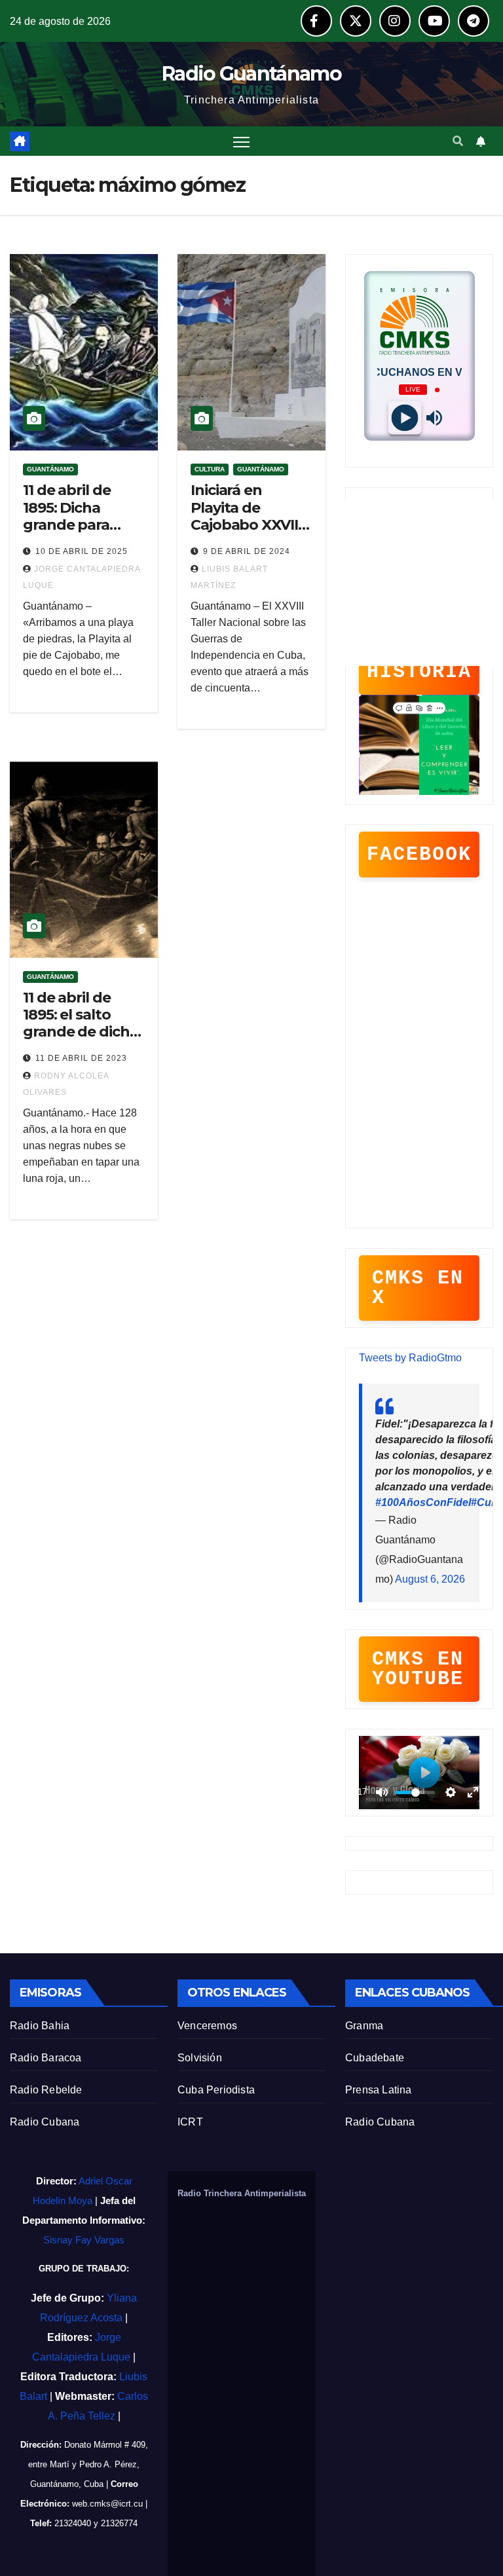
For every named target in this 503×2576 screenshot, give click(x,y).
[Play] (404, 418)
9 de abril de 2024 (247, 551)
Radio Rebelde (46, 2090)
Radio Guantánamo (251, 74)
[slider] (415, 1793)
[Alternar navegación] (241, 141)
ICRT (190, 2122)
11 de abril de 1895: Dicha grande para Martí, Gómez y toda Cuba (75, 525)
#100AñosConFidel (423, 1502)
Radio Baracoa (46, 2058)
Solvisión (200, 2058)
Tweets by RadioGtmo (410, 1358)
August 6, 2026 (430, 1579)
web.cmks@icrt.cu (107, 2504)
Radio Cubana (45, 2122)
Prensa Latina (379, 2090)
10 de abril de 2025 (82, 551)
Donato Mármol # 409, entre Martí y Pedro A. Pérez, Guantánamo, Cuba (88, 2464)
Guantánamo (50, 469)
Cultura (210, 469)
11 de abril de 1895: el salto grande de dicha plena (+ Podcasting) (81, 1032)
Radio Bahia (40, 2026)
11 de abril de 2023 (81, 1058)
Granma (364, 2026)
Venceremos (207, 2026)
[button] (458, 141)
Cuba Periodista (216, 2090)
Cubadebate (375, 2058)
